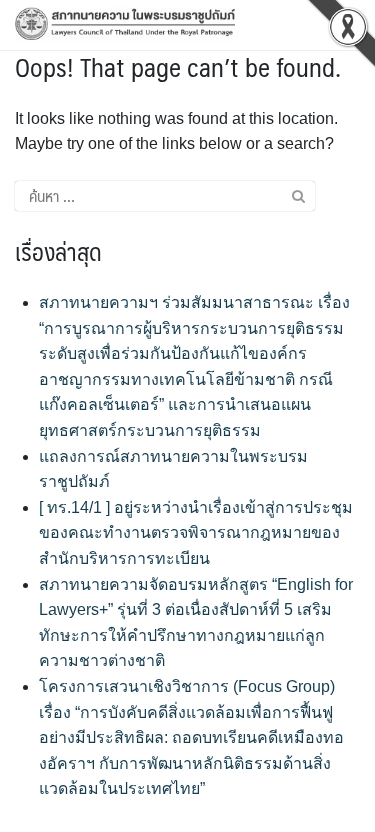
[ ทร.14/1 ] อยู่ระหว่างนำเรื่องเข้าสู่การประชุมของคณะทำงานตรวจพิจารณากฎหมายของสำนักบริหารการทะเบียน (196, 533)
